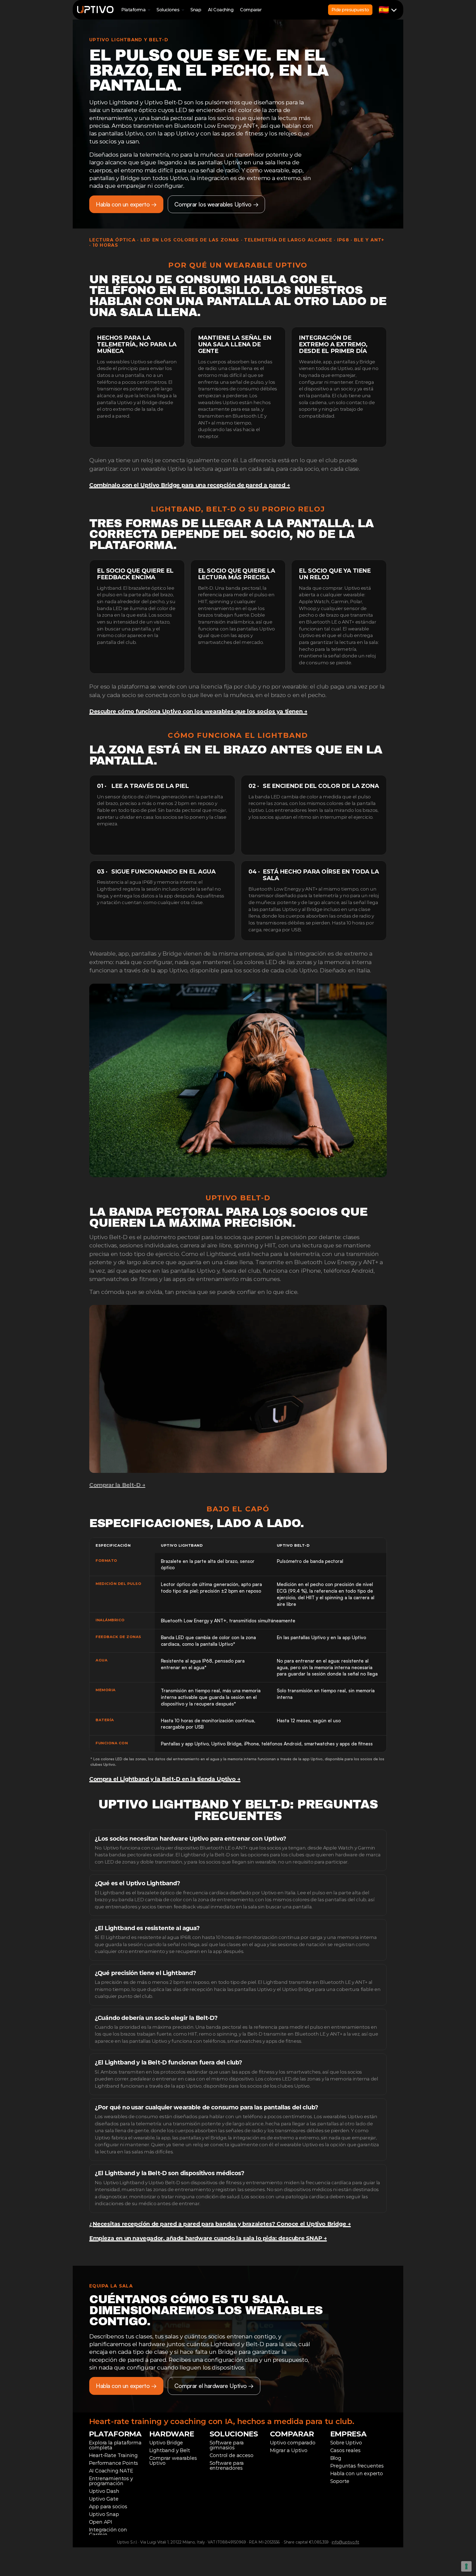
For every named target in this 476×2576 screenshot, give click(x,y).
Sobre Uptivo (346, 2443)
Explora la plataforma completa (116, 2445)
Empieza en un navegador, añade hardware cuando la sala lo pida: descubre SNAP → (208, 2238)
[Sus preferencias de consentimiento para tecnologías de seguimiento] (466, 2566)
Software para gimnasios (228, 2445)
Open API (101, 2522)
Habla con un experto (357, 2474)
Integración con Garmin (109, 2532)
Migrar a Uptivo (289, 2450)
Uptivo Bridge (166, 2443)
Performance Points (114, 2463)
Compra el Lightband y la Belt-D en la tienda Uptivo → (165, 1779)
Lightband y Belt (170, 2450)
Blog (336, 2458)
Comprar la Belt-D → (117, 1485)
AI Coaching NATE (111, 2471)
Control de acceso (232, 2455)
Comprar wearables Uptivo (174, 2461)
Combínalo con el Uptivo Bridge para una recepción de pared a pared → (190, 485)
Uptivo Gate (104, 2499)
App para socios (108, 2507)
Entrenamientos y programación (112, 2481)
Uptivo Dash (104, 2491)
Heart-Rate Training (113, 2455)
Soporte (340, 2481)
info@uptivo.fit (345, 2542)
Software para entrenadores (228, 2466)
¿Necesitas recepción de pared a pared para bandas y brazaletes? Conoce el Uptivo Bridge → (220, 2224)
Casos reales (345, 2450)
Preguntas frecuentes (357, 2466)
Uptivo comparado (293, 2443)
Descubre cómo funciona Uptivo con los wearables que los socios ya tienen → (198, 711)
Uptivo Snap (104, 2514)
